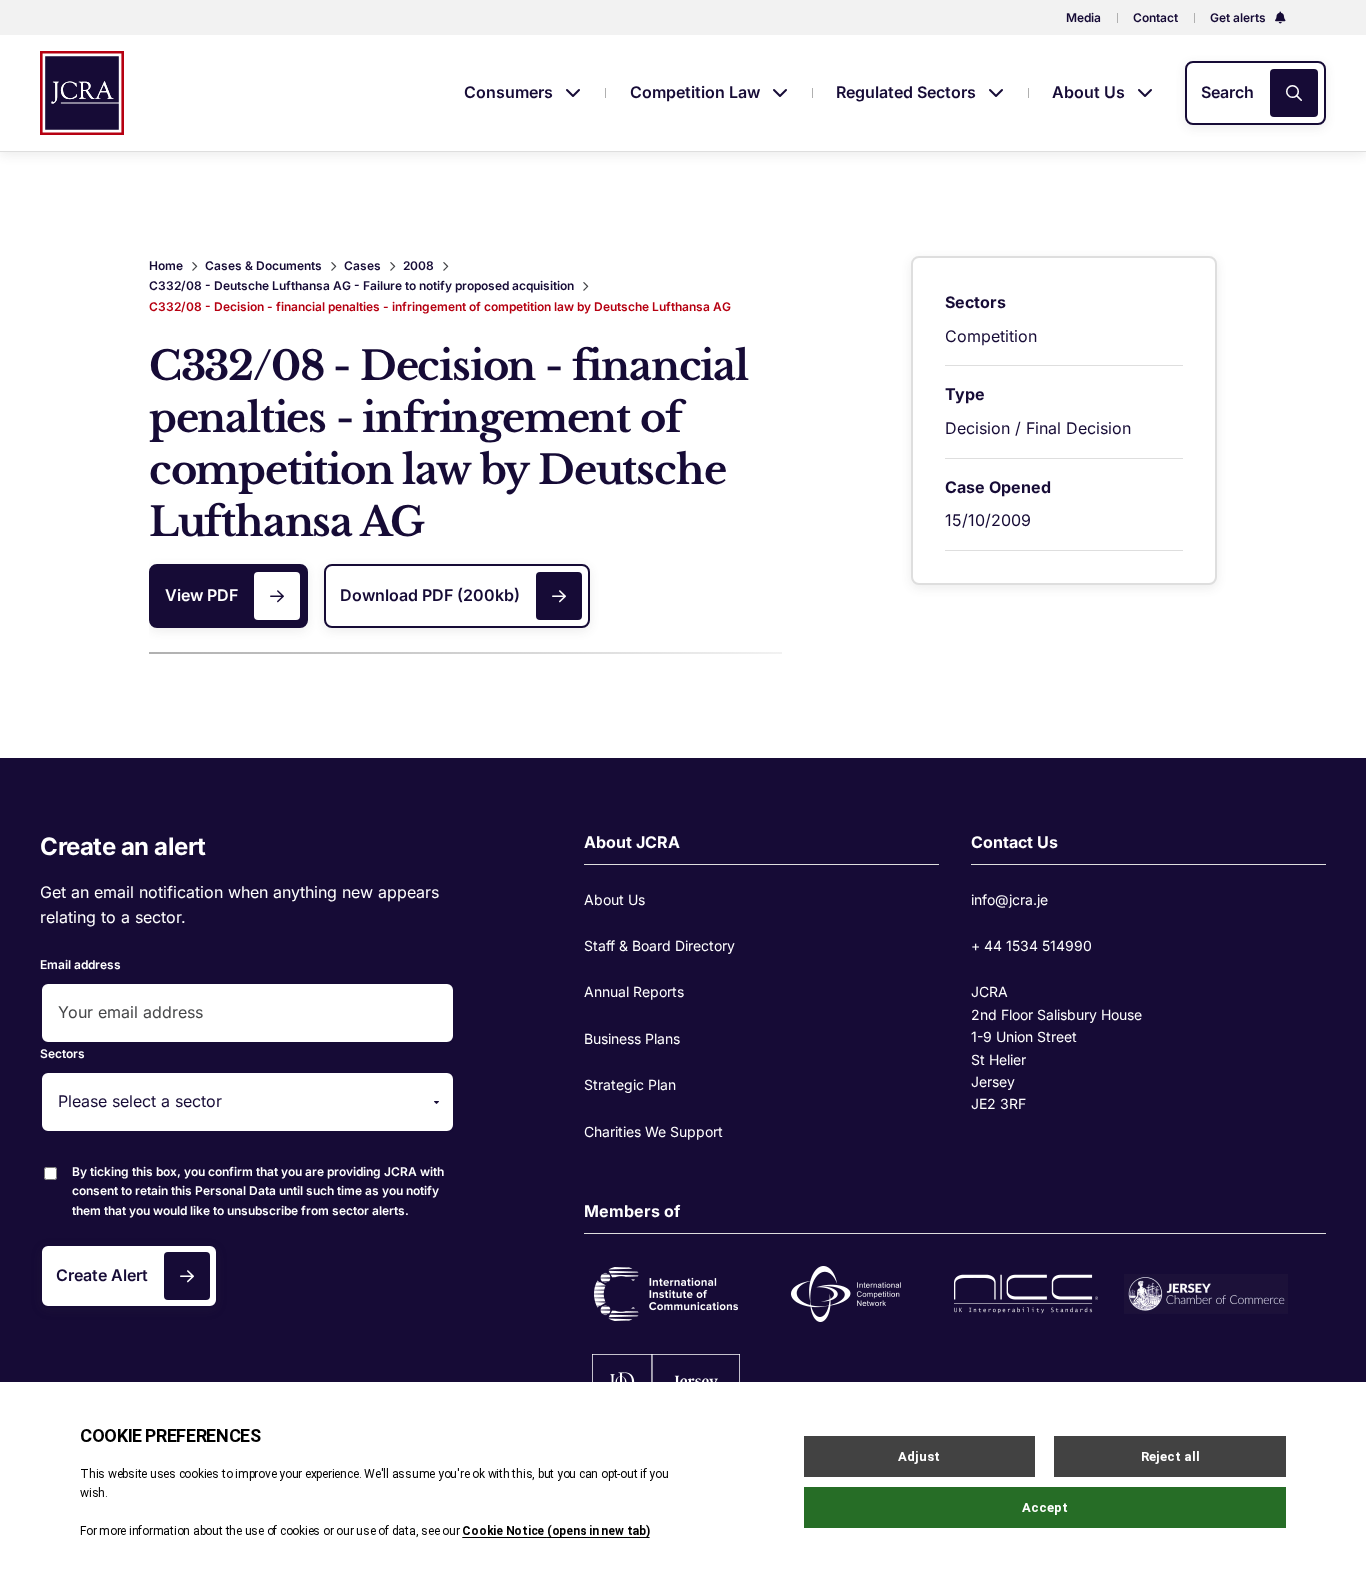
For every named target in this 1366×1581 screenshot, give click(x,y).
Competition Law (697, 92)
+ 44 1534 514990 (1031, 945)
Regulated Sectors (908, 92)
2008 (418, 265)
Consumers (510, 92)
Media (1083, 17)
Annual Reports (634, 991)
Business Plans (632, 1038)
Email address (80, 964)
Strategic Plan (630, 1084)
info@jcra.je (1009, 899)
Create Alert (102, 1275)
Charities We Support (653, 1131)
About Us (1090, 92)
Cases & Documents (263, 265)
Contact (1155, 17)
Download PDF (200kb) (430, 595)
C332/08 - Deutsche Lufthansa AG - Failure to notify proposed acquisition (361, 285)
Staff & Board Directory (659, 945)
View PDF (201, 595)
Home (166, 265)
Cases (362, 265)
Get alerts (1239, 17)
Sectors (62, 1053)
